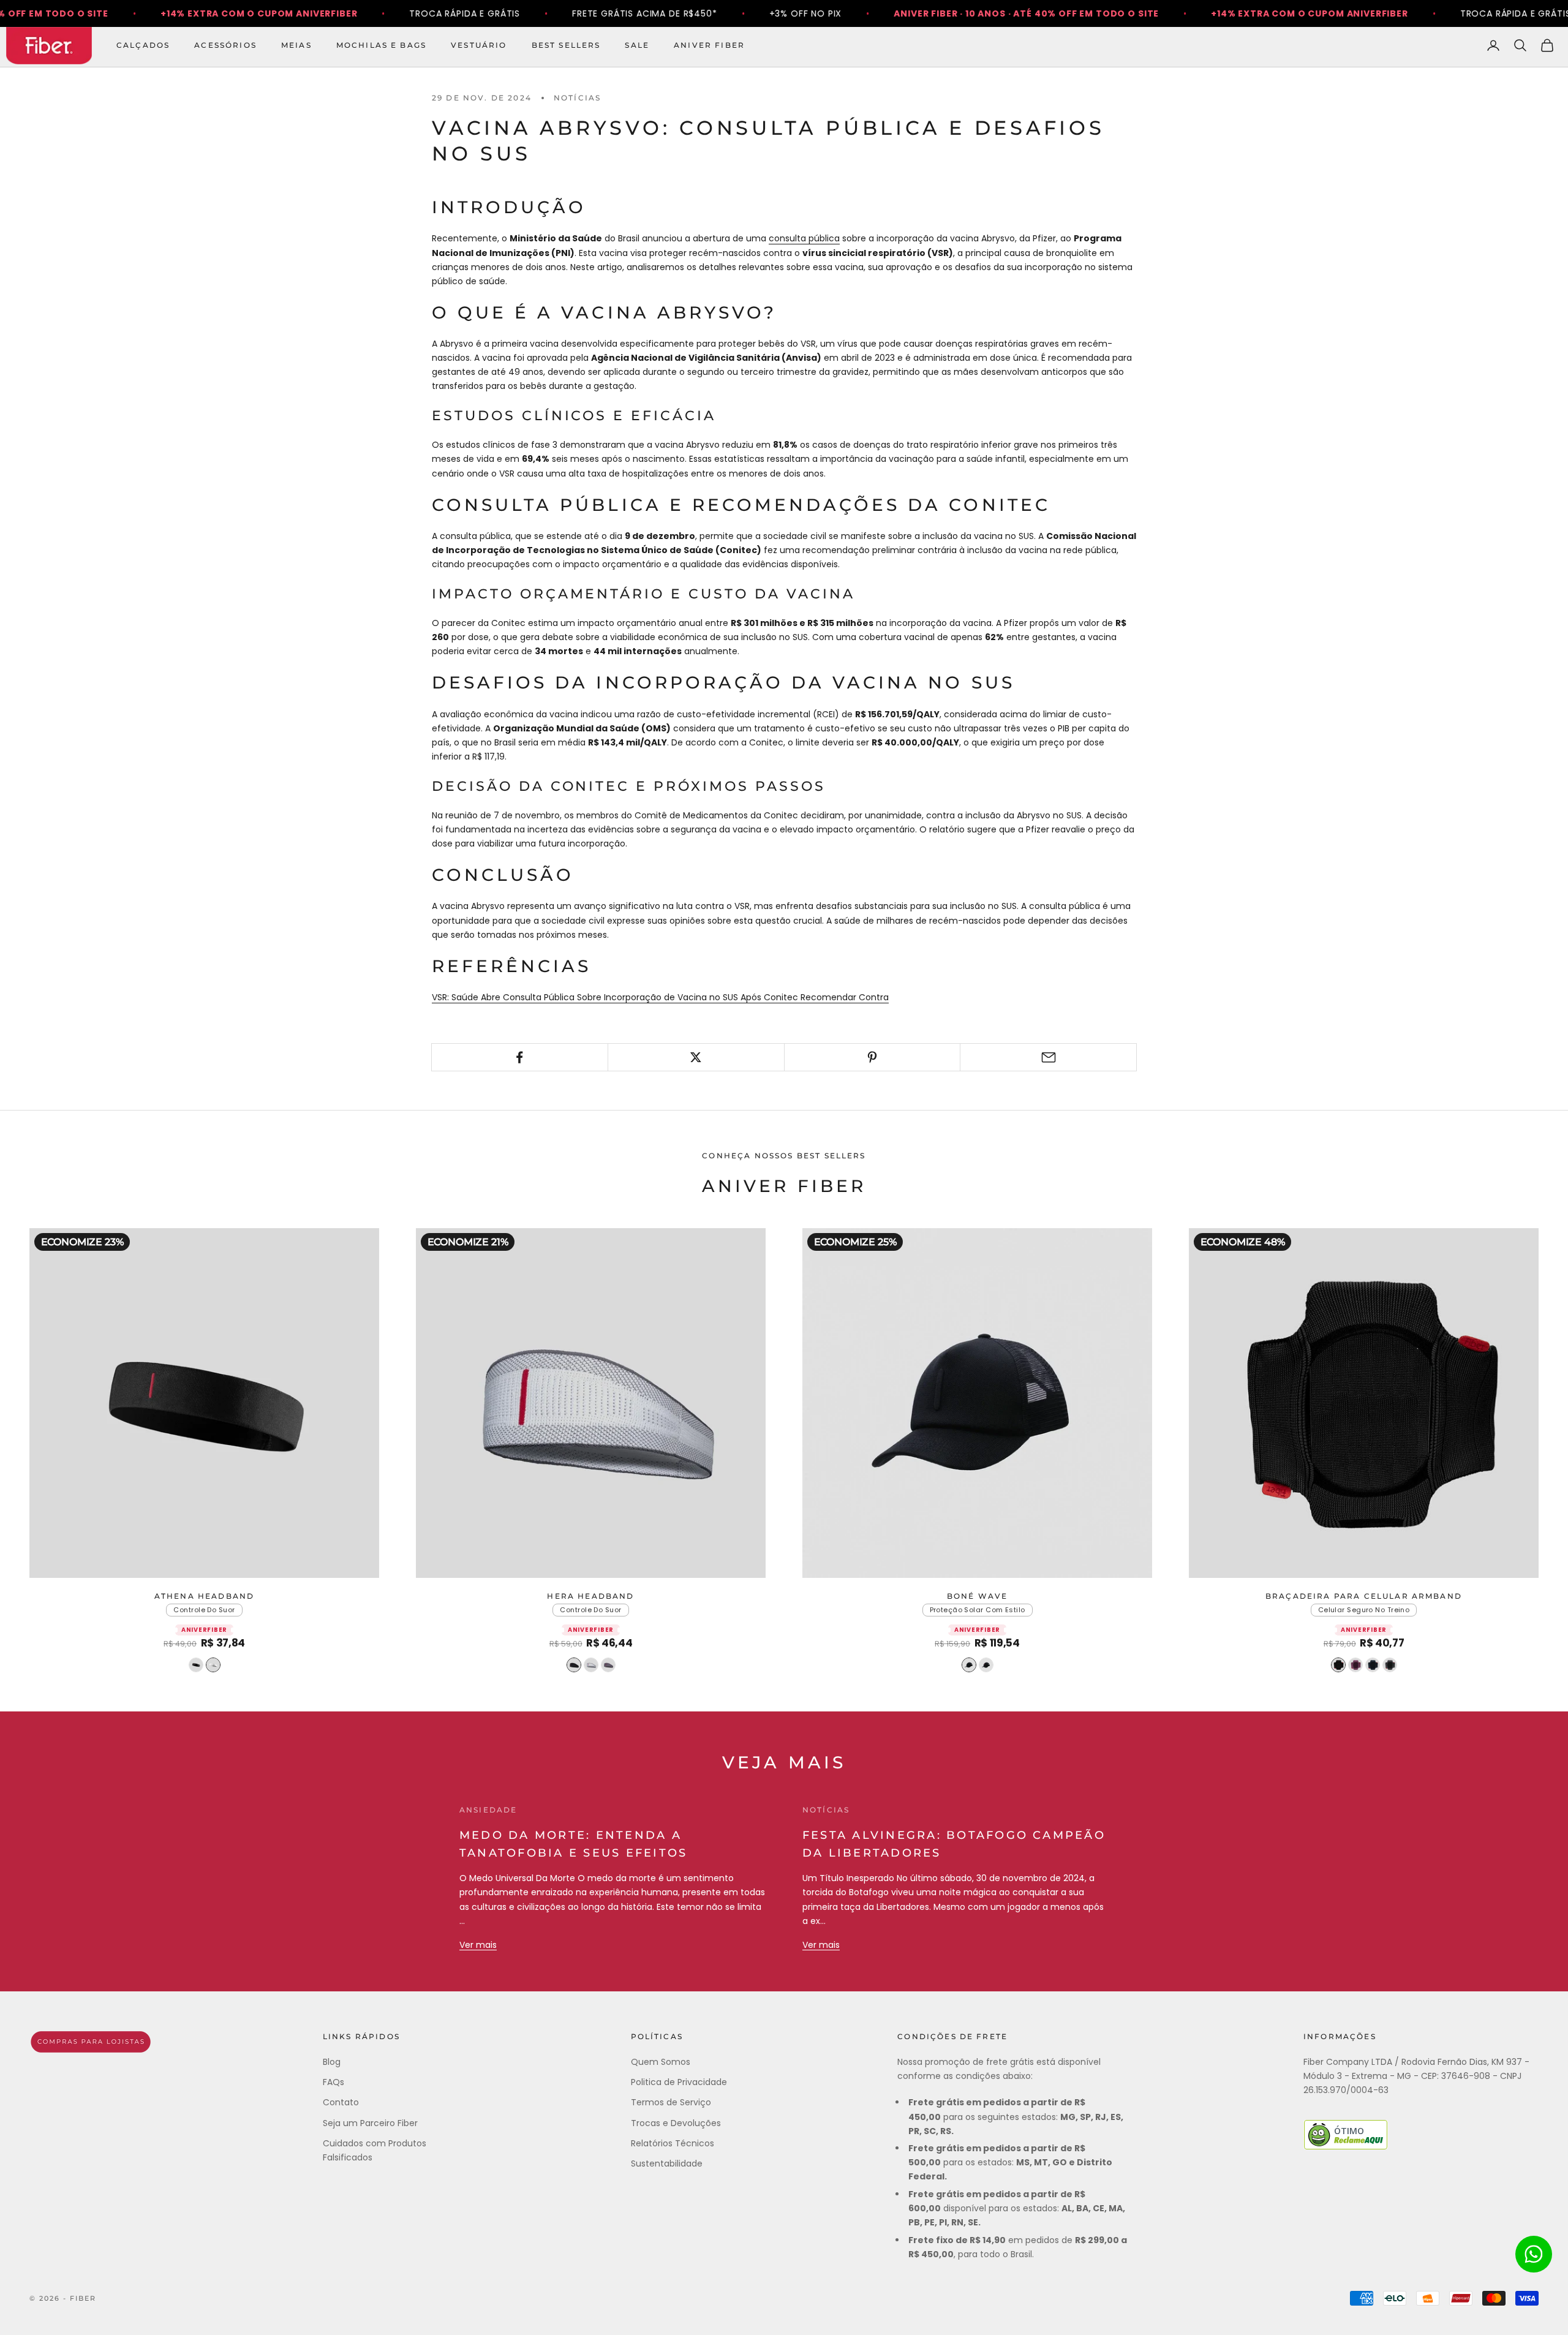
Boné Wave (977, 1596)
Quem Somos (661, 2062)
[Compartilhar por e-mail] (1048, 1057)
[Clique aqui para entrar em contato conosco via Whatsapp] (1534, 2254)
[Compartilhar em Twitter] (696, 1057)
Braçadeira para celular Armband (1364, 1596)
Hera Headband (590, 1596)
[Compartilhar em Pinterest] (873, 1057)
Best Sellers (566, 45)
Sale (637, 45)
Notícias (577, 98)
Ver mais (478, 1945)
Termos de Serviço (671, 2102)
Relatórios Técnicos (673, 2143)
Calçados (143, 45)
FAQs (334, 2082)
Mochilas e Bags (381, 45)
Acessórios (225, 45)
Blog (332, 2062)
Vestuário (479, 45)
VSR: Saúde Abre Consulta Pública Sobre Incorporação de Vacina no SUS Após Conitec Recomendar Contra (660, 997)
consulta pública (804, 238)
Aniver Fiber (709, 45)
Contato (341, 2102)
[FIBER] (91, 2042)
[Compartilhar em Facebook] (520, 1057)
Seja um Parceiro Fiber (370, 2123)
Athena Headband (204, 1596)
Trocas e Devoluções (676, 2123)
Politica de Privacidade (679, 2082)
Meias (296, 45)
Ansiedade (488, 1810)
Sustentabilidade (667, 2163)
